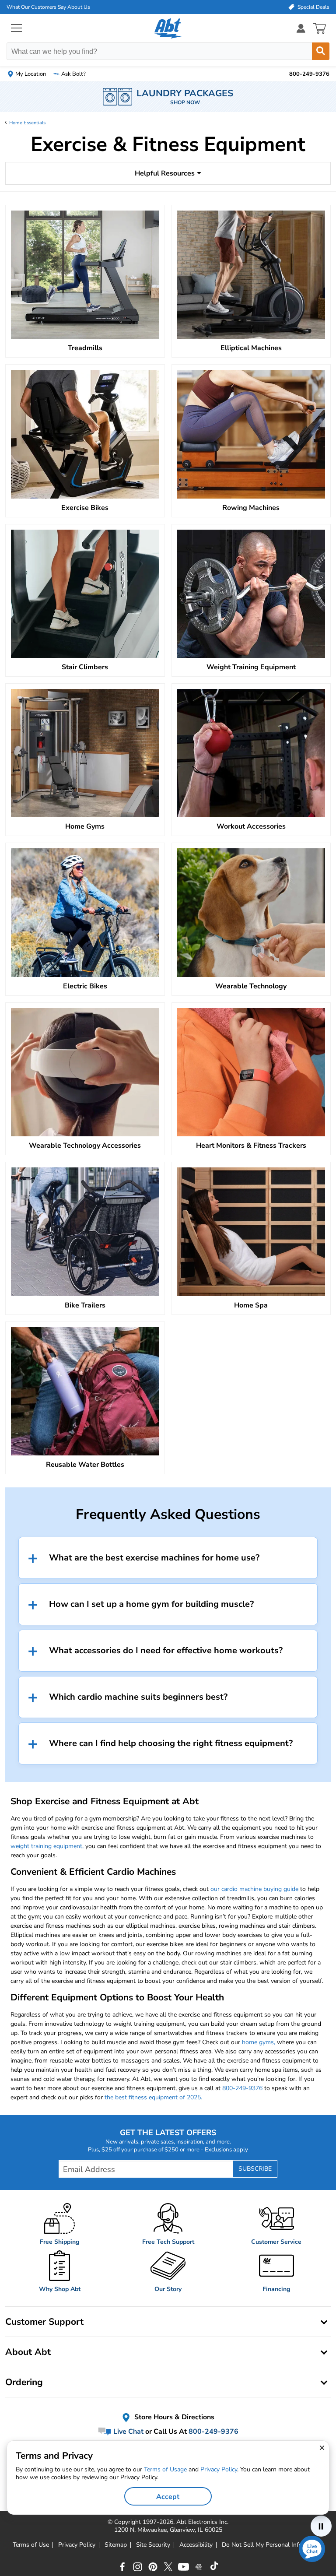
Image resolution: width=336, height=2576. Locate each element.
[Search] (321, 51)
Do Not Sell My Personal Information (273, 2545)
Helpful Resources (165, 173)
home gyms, (259, 2042)
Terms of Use (31, 2545)
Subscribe (255, 2169)
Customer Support (44, 2322)
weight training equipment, (47, 1846)
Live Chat (128, 2432)
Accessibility (196, 2545)
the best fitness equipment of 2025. (153, 2097)
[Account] (301, 28)
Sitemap (116, 2545)
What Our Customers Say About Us (48, 7)
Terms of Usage (165, 2469)
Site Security (153, 2545)
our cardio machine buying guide (254, 1889)
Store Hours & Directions (173, 2417)
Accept (168, 2497)
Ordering (24, 2382)
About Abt (28, 2352)
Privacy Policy (77, 2545)
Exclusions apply (226, 2150)
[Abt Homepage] (168, 28)
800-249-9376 (242, 2088)
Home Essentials (27, 123)
